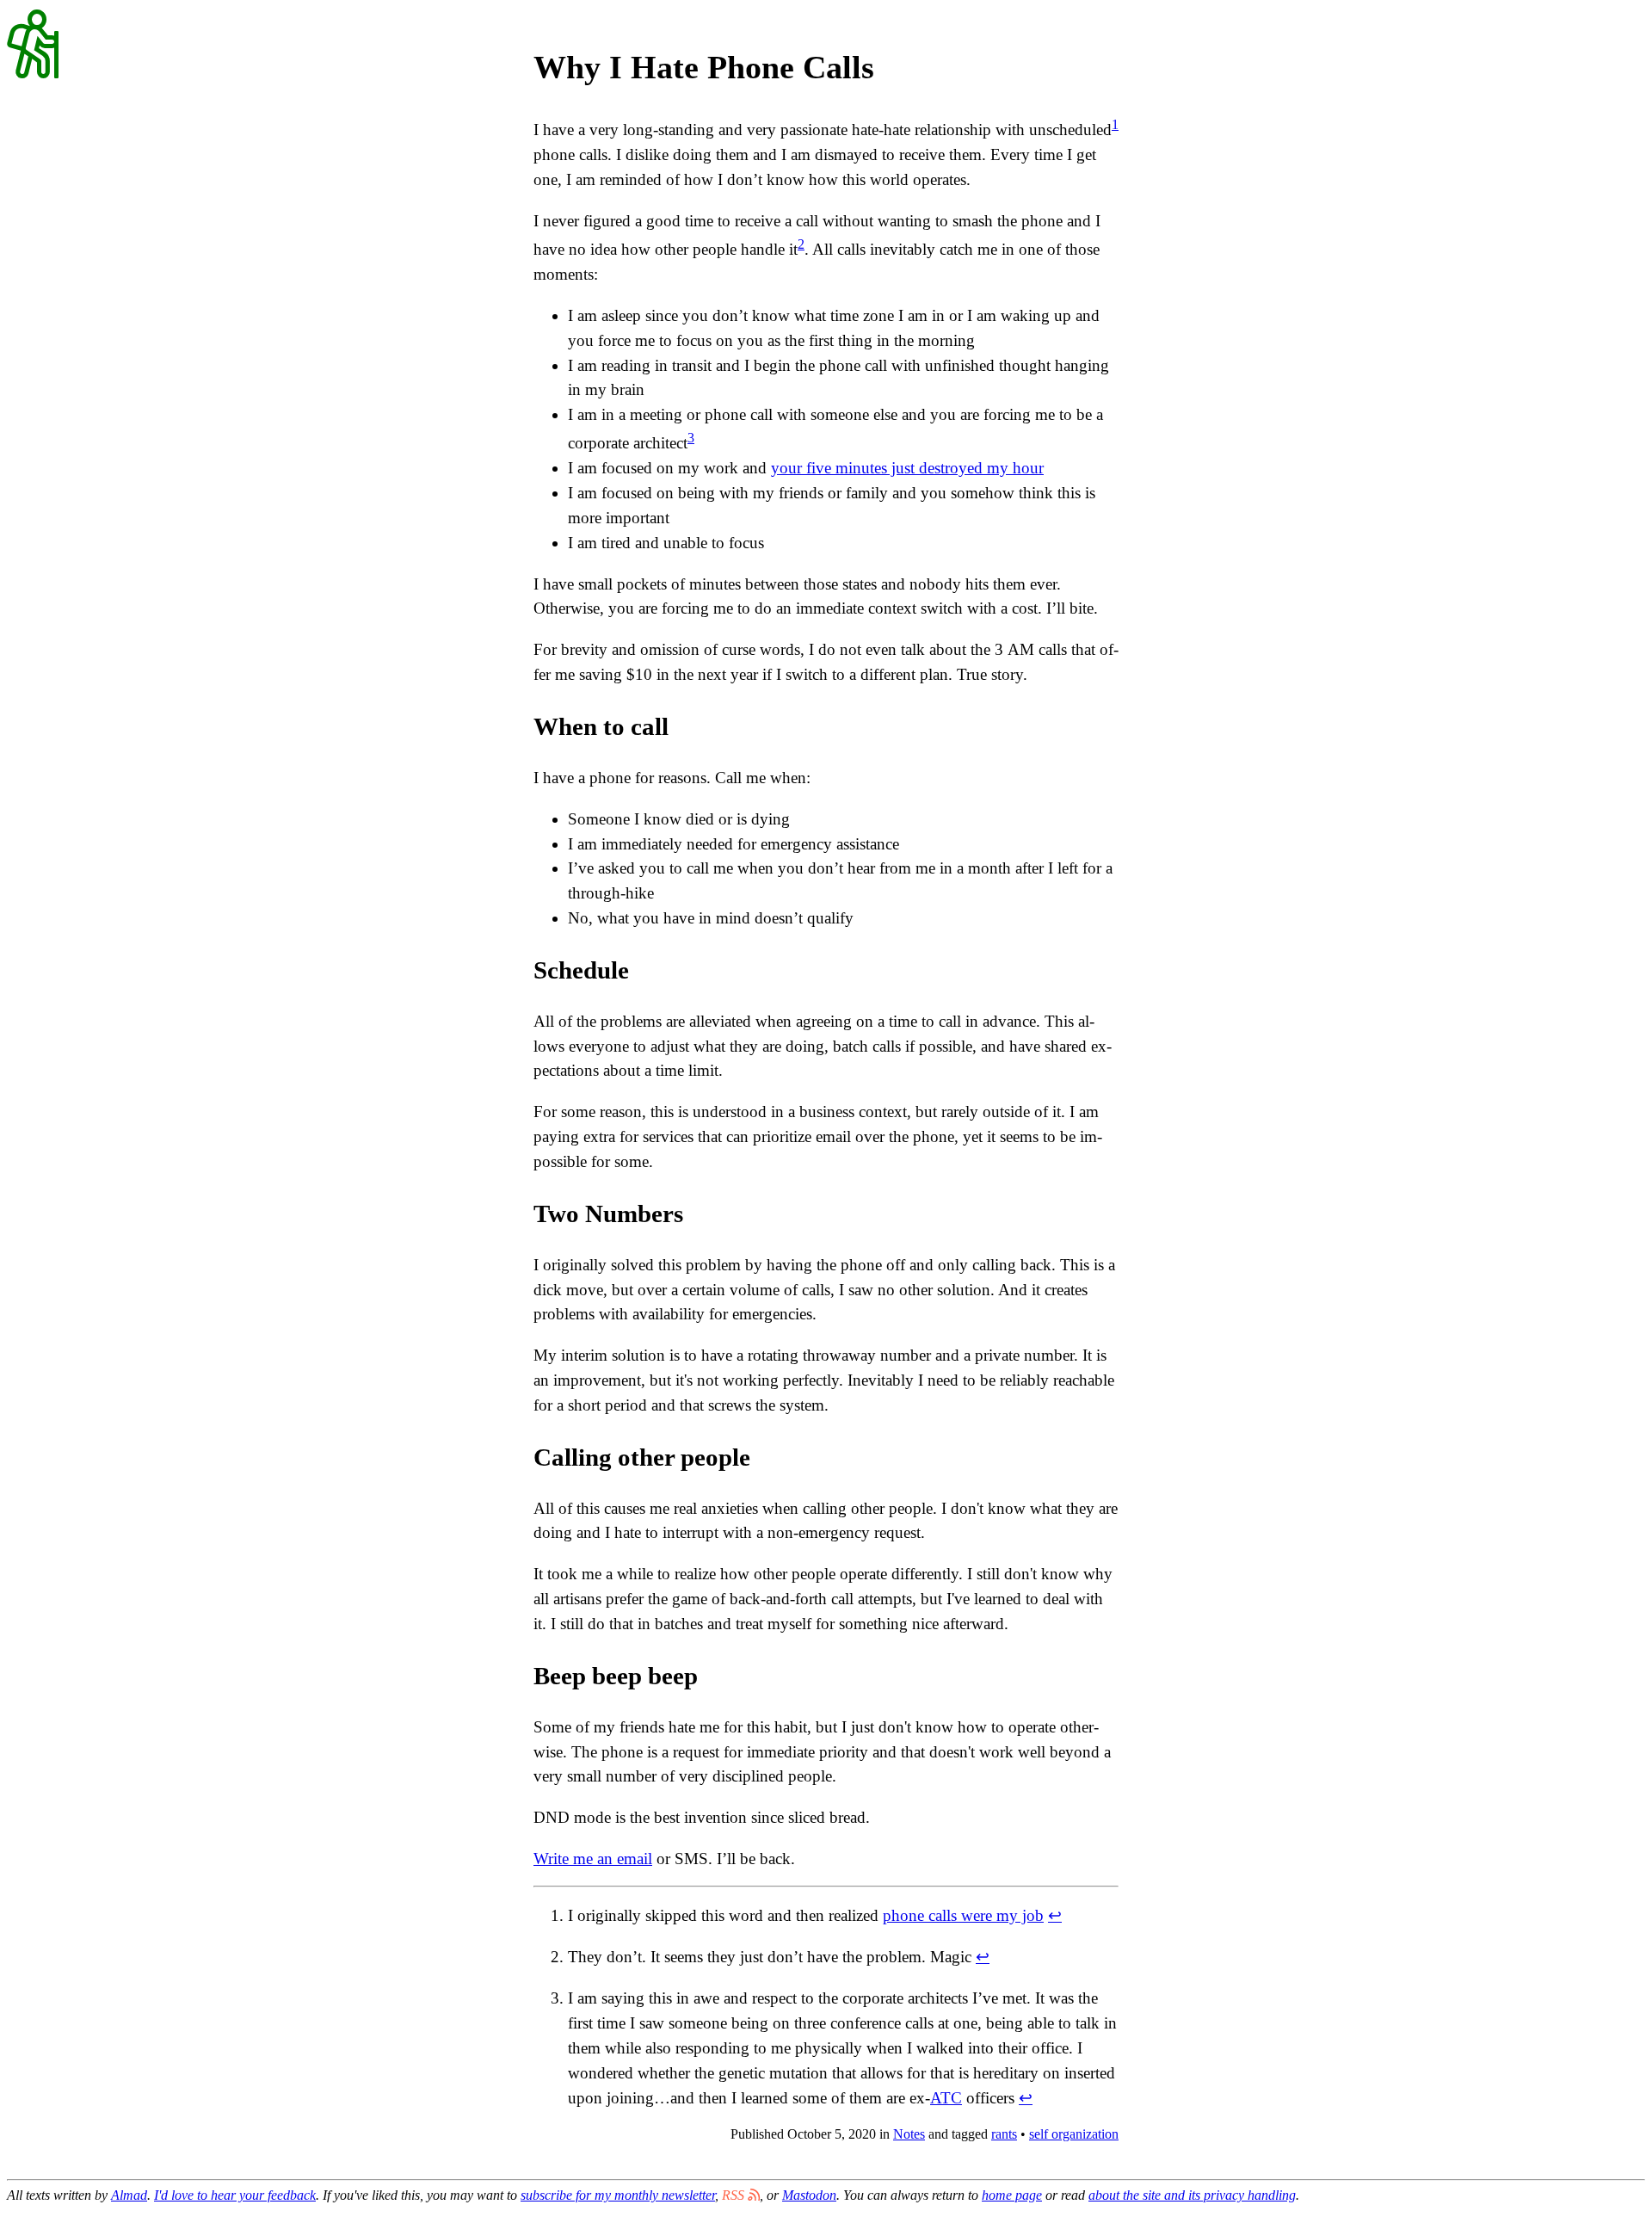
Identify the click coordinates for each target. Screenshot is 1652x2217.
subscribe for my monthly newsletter (618, 2195)
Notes (909, 2134)
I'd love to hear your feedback (235, 2195)
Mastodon (809, 2195)
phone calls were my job (963, 1915)
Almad (129, 2195)
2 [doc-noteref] (801, 244)
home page (1012, 2195)
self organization (1074, 2134)
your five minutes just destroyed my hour (907, 468)
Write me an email (593, 1859)
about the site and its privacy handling (1192, 2195)
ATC (946, 2098)
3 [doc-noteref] (691, 438)
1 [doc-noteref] (1115, 124)
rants (1004, 2134)
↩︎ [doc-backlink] (1055, 1915)
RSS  (741, 2195)
